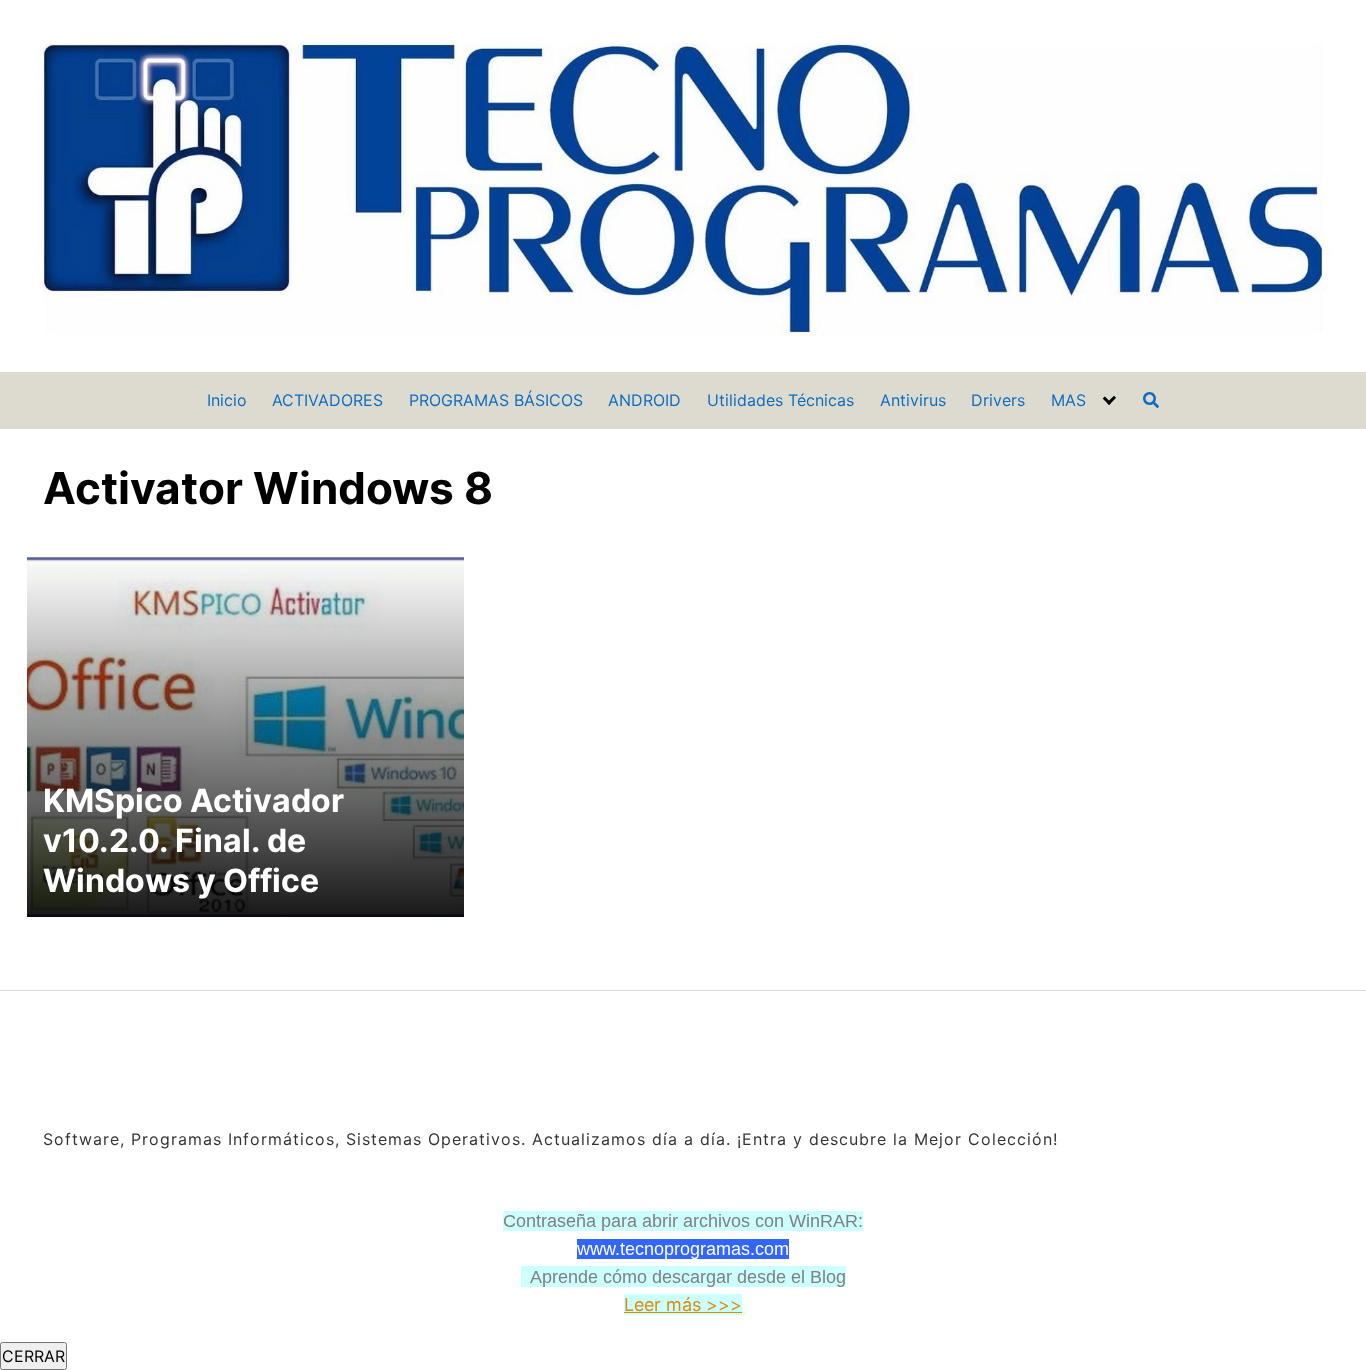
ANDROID (644, 400)
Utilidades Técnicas (780, 400)
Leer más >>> (683, 1304)
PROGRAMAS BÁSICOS (496, 400)
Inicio (227, 400)
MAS (1068, 400)
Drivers (998, 400)
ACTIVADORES (327, 400)
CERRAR (33, 1356)
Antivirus (913, 400)
